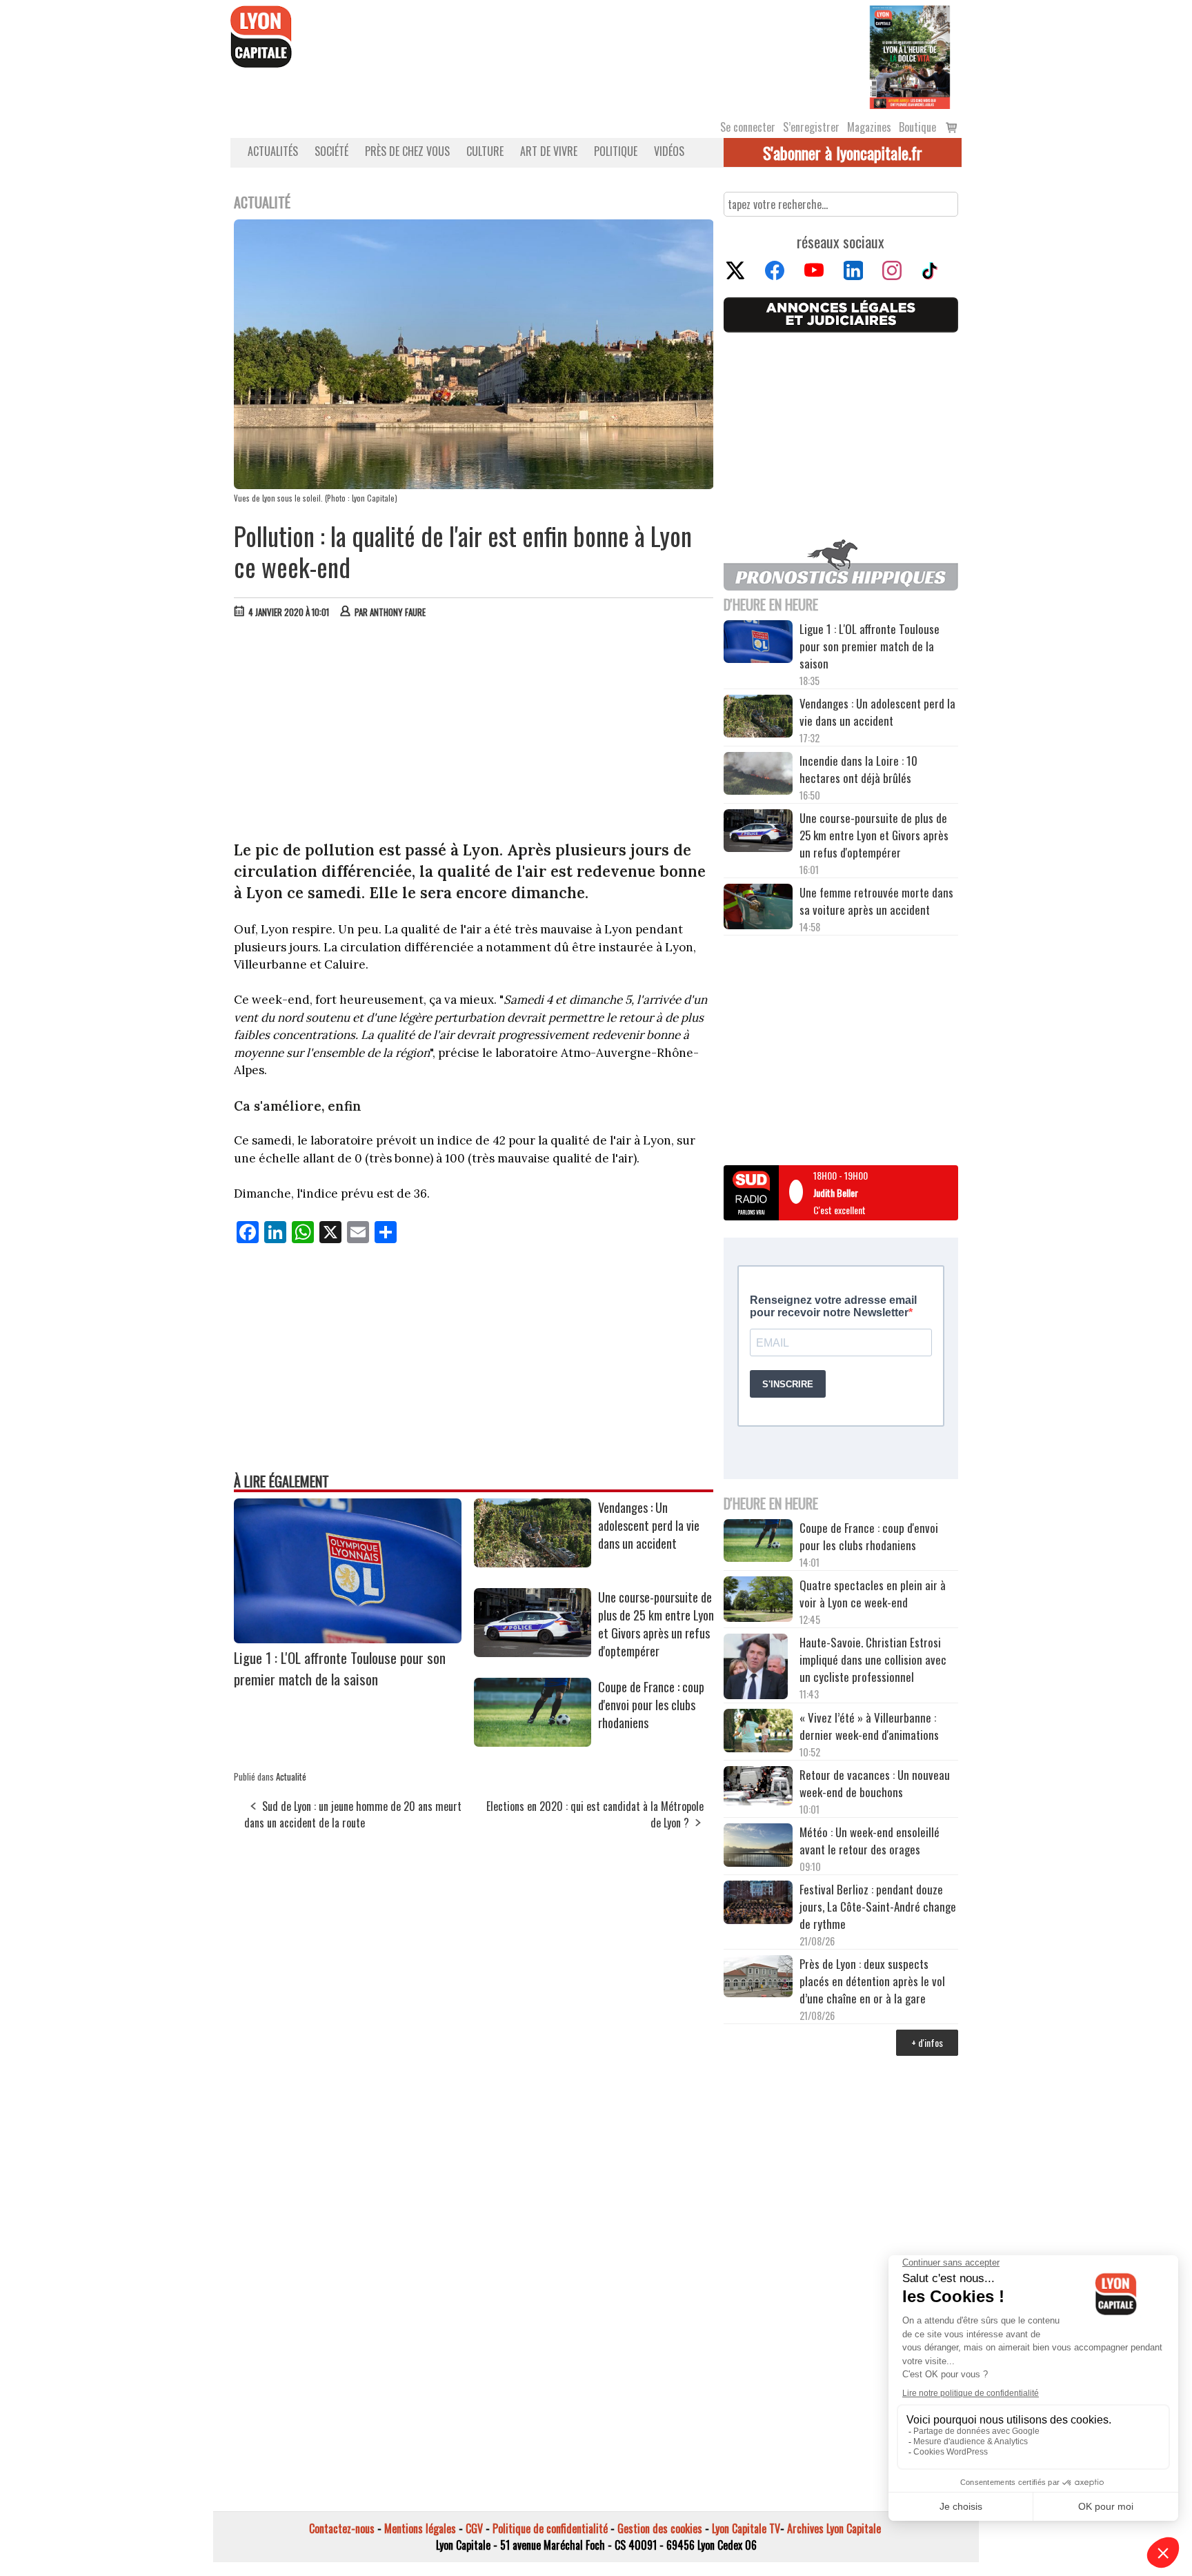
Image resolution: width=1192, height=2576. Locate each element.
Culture (485, 151)
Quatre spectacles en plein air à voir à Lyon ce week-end (873, 1594)
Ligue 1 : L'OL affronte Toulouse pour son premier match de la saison (340, 1668)
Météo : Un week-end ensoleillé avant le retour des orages (870, 1841)
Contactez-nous (342, 2528)
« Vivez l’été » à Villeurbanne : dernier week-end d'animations (869, 1726)
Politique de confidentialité (550, 2528)
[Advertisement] (474, 733)
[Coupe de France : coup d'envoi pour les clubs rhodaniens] (533, 1742)
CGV (474, 2528)
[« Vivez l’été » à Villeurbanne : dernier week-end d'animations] (758, 1732)
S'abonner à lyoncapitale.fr (843, 152)
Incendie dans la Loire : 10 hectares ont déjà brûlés (858, 769)
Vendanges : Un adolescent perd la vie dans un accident (649, 1525)
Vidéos (669, 151)
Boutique (917, 127)
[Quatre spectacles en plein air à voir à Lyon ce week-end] (758, 1601)
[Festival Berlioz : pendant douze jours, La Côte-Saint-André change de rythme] (758, 1904)
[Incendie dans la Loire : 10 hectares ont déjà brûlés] (758, 775)
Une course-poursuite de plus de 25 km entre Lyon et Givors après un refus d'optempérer (656, 1624)
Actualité (291, 1776)
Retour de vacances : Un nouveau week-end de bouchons (875, 1783)
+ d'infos (927, 2042)
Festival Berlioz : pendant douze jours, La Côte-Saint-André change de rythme (878, 1906)
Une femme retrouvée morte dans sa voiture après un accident (876, 901)
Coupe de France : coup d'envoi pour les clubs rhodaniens (651, 1705)
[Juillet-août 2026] (910, 56)
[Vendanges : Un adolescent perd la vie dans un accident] (533, 1563)
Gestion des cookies (660, 2528)
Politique (616, 151)
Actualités (273, 151)
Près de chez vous (407, 151)
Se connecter (748, 127)
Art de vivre (549, 151)
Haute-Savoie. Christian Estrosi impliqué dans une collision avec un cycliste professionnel (873, 1659)
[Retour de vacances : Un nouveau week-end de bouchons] (758, 1787)
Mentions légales (420, 2528)
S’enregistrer (811, 127)
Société (331, 151)
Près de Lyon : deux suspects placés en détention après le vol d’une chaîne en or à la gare (872, 1981)
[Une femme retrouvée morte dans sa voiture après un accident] (758, 909)
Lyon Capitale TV (746, 2528)
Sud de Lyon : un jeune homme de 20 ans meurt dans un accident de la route (353, 1814)
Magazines (869, 127)
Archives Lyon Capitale (834, 2528)
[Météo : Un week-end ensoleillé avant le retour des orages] (758, 1847)
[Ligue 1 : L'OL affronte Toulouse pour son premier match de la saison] (348, 1638)
